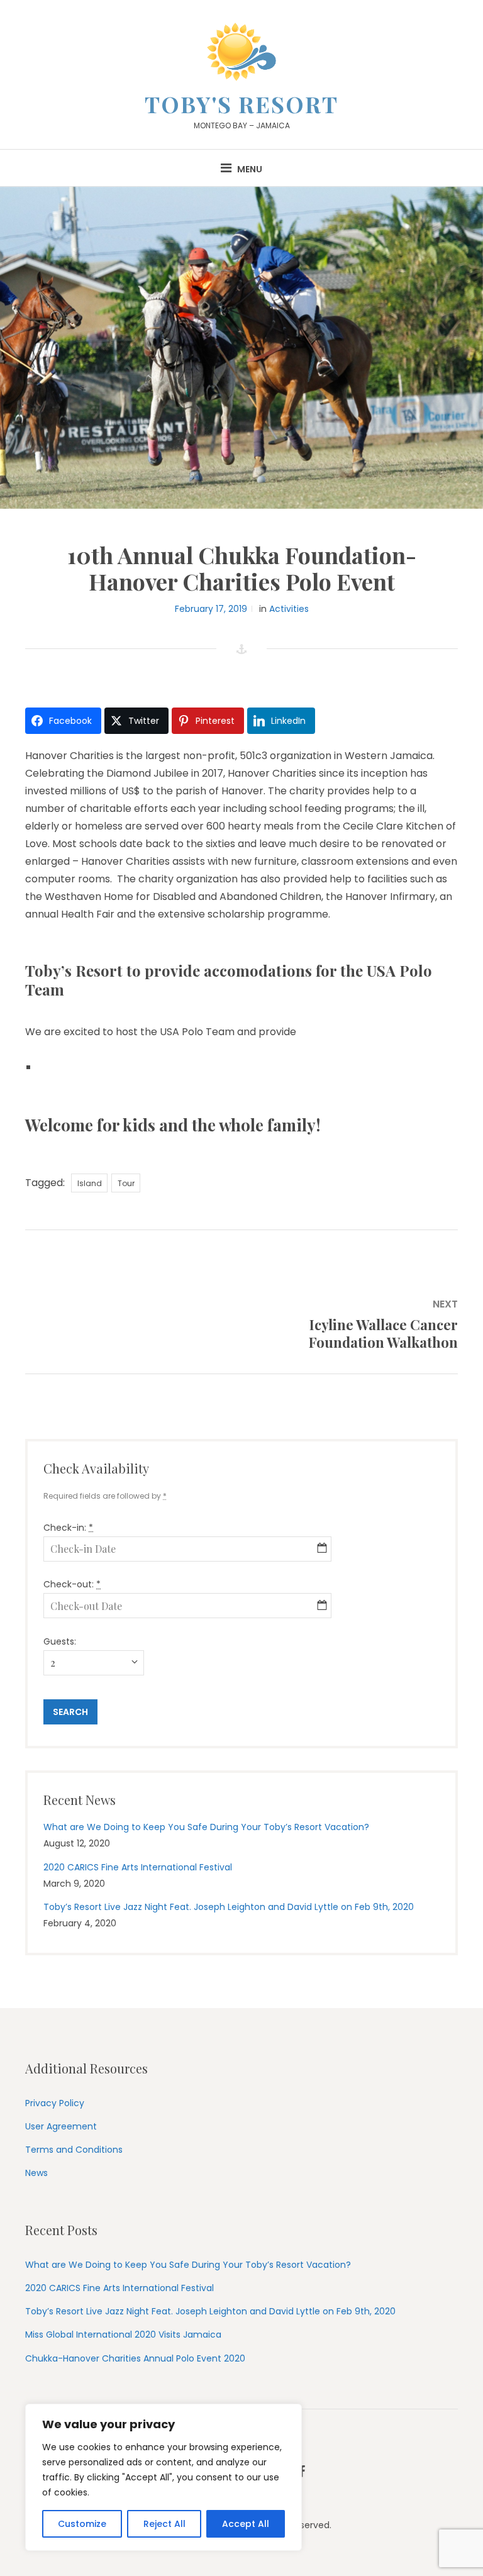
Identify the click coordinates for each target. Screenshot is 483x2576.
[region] (164, 2477)
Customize (82, 2524)
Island (90, 1183)
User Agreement (61, 2126)
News (36, 2173)
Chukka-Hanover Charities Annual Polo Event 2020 (135, 2358)
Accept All (246, 2524)
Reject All (164, 2524)
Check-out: (72, 1584)
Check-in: (68, 1528)
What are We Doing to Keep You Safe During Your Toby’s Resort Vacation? (206, 1827)
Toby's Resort (241, 104)
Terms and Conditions (74, 2150)
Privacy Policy (55, 2103)
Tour (126, 1183)
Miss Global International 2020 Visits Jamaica (123, 2334)
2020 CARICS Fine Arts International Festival (138, 1867)
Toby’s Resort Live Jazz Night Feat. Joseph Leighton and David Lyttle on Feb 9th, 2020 (229, 1907)
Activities (289, 609)
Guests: (60, 1641)
